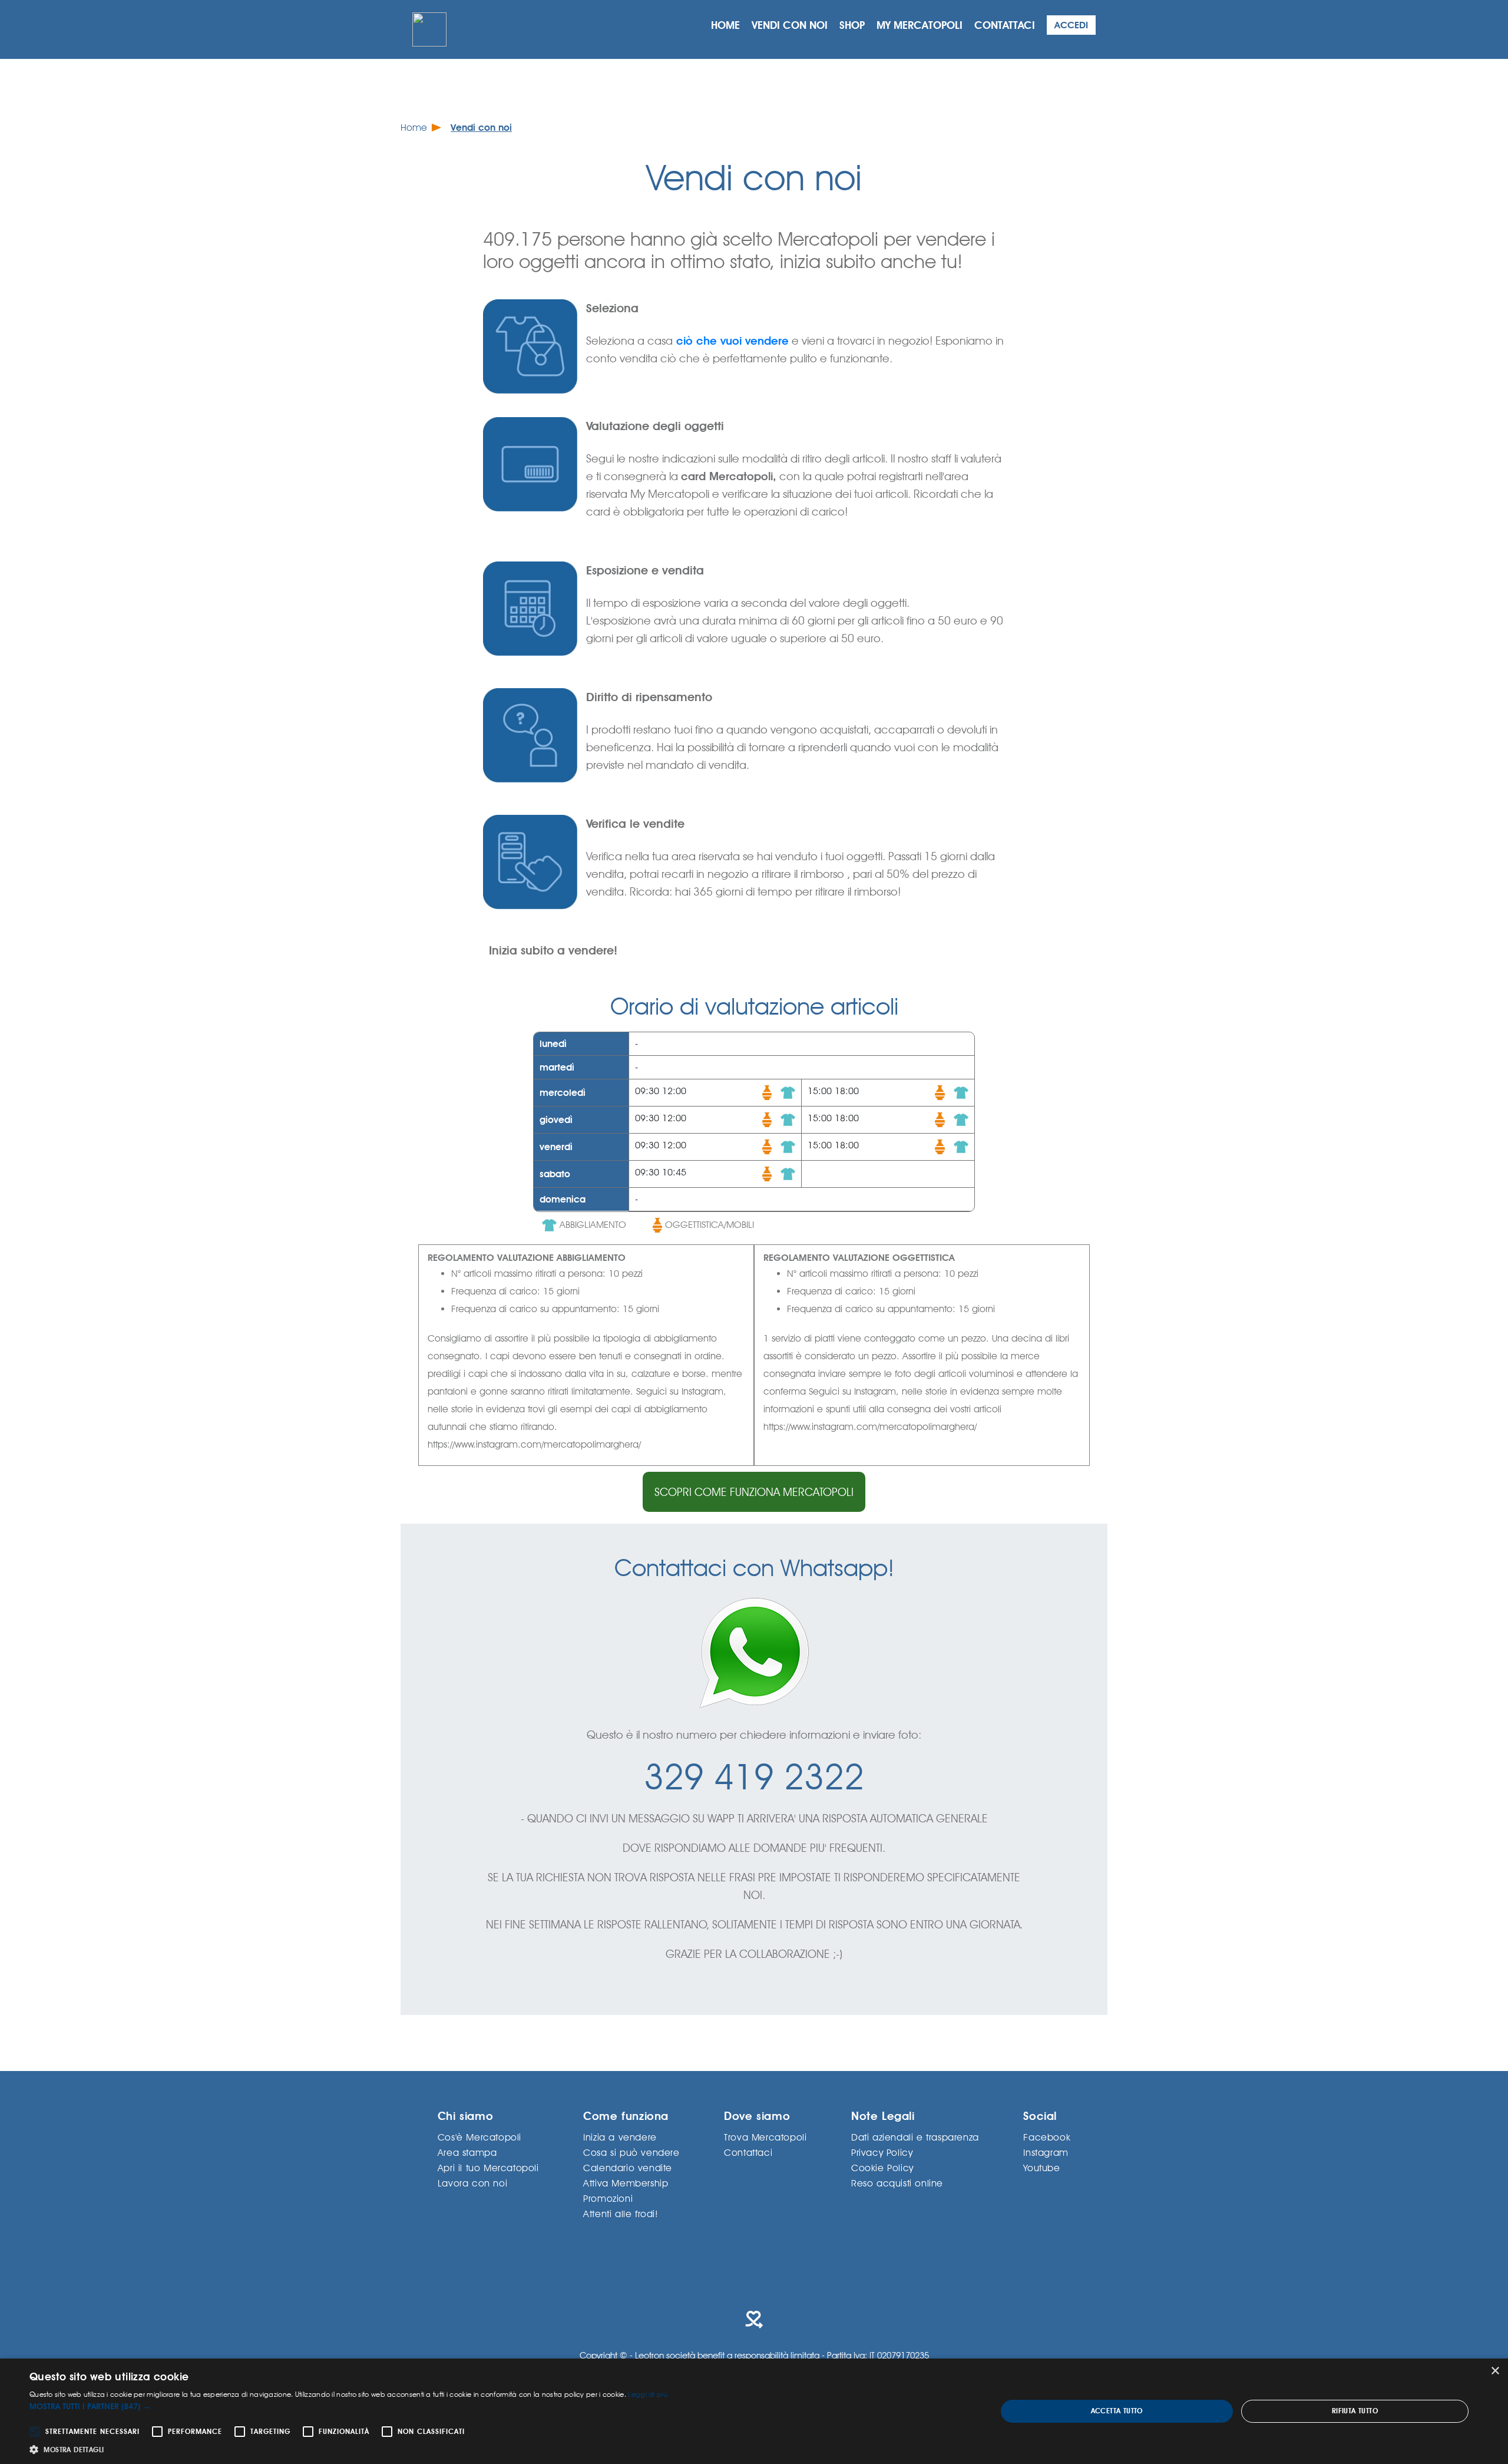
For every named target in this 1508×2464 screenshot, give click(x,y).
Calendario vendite (628, 2167)
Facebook (1047, 2137)
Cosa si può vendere (631, 2152)
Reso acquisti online (897, 2183)
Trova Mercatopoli (765, 2137)
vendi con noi (790, 25)
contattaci (1005, 25)
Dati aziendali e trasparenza (915, 2137)
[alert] (754, 2411)
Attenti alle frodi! (621, 2213)
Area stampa (467, 2152)
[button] (348, 2407)
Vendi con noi (481, 128)
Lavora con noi (472, 2183)
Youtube (1041, 2167)
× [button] (1495, 2371)
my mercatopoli (920, 25)
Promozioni (608, 2198)
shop (852, 25)
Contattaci (748, 2152)
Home (414, 128)
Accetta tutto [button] (1117, 2411)
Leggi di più (648, 2394)
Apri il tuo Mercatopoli (488, 2167)
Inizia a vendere (620, 2137)
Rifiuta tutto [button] (1355, 2411)
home (725, 25)
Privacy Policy (882, 2152)
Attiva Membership (626, 2183)
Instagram (1046, 2152)
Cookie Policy (882, 2167)
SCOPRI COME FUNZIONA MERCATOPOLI (754, 1492)
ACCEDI (1071, 25)
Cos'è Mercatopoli (479, 2137)
